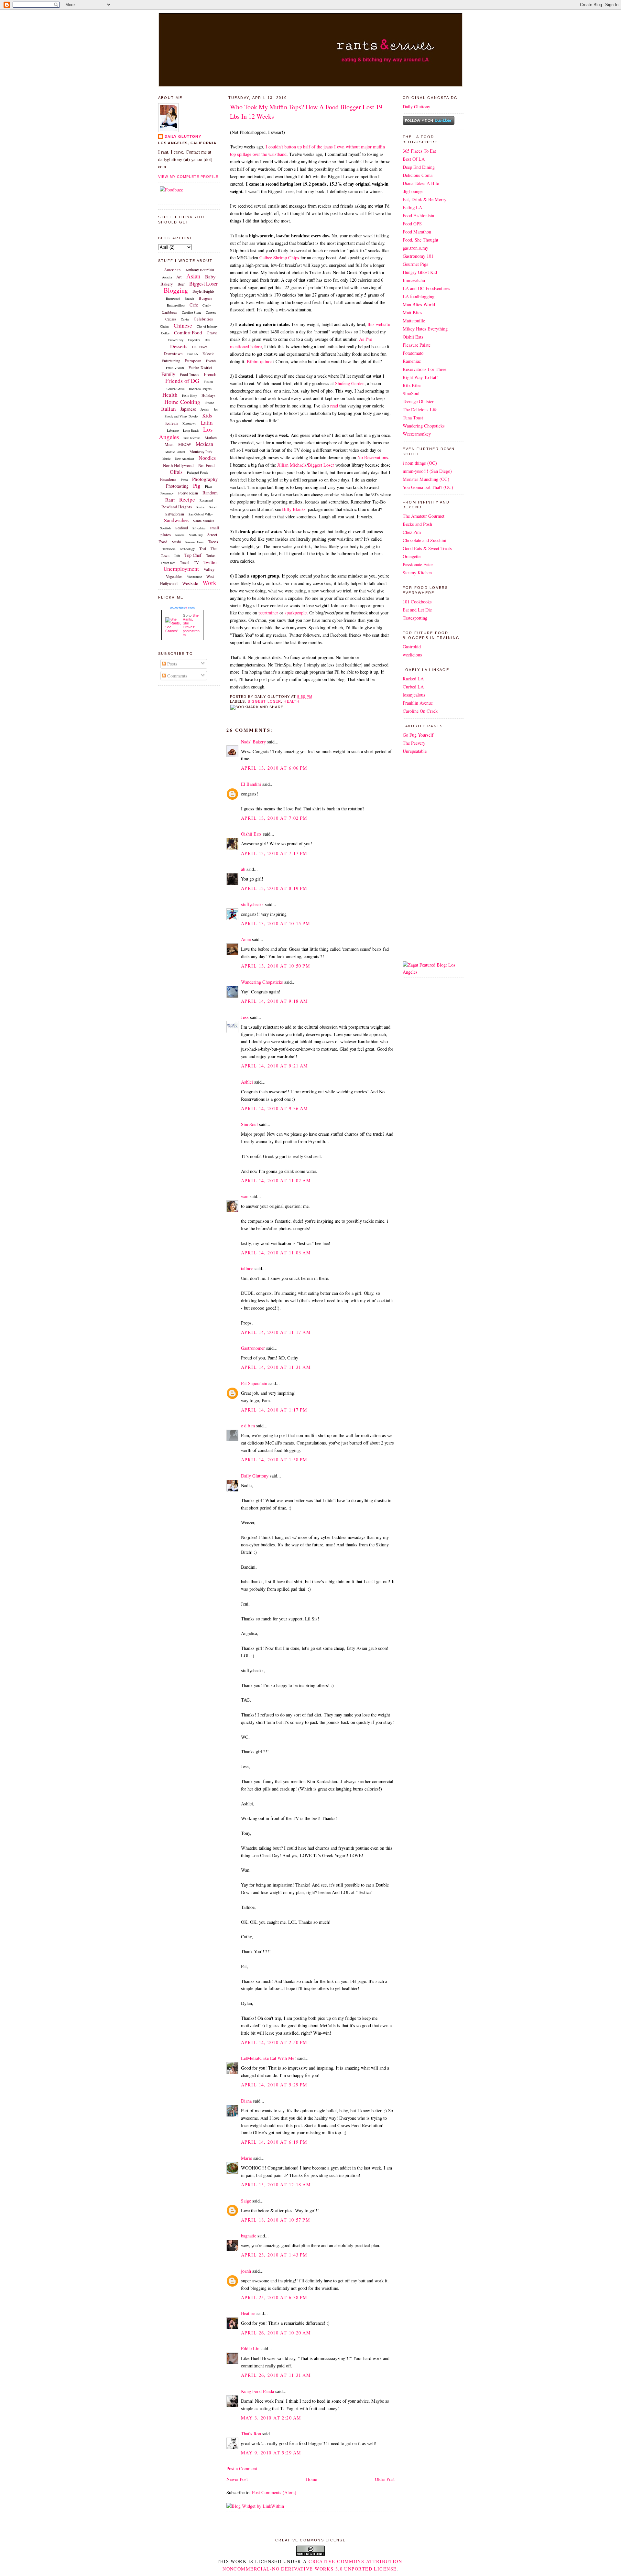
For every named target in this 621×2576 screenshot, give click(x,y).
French (210, 374)
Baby (210, 276)
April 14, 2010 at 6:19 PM (274, 2142)
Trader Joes (168, 563)
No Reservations (373, 457)
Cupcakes (194, 340)
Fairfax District (200, 367)
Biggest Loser (203, 283)
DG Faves (200, 347)
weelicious (412, 655)
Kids (207, 415)
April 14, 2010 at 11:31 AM (276, 1367)
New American (185, 459)
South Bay (196, 535)
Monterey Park (201, 451)
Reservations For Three (425, 369)
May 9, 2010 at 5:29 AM (271, 2453)
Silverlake (199, 528)
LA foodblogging (419, 296)
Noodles (207, 458)
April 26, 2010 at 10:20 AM (276, 2333)
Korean (172, 423)
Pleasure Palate (417, 345)
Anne (246, 939)
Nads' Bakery (253, 742)
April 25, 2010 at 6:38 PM (274, 2297)
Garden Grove (175, 389)
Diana (246, 2101)
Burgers (205, 298)
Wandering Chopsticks (262, 982)
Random (210, 493)
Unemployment (181, 568)
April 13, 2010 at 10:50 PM (276, 966)
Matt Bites (413, 313)
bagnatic (249, 2236)
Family (168, 374)
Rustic (201, 507)
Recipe (187, 499)
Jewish (205, 409)
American (172, 270)
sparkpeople (296, 613)
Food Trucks (190, 374)
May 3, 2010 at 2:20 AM (271, 2418)
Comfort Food (188, 332)
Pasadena (168, 479)
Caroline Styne (191, 312)
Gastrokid (412, 647)
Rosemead (206, 500)
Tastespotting (415, 618)
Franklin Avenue (418, 703)
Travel (185, 562)
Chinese (183, 325)
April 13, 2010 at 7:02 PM (274, 818)
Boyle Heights (203, 291)
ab (243, 869)
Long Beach (191, 430)
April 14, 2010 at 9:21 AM (275, 1066)
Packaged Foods (197, 472)
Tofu (177, 556)
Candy (207, 305)
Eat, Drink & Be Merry (425, 199)
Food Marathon (417, 232)
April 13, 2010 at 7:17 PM (274, 853)
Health (170, 395)
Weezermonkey (417, 434)
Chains (165, 326)
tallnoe (247, 1268)
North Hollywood (178, 465)
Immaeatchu (414, 280)
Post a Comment (242, 2468)
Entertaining (171, 361)
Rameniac (412, 361)
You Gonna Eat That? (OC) (428, 487)
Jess (245, 1017)
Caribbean (169, 312)
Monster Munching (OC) (426, 479)
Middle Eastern (175, 452)
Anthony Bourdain (200, 270)
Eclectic (208, 353)
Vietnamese (194, 577)
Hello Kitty (190, 395)
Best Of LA (414, 159)
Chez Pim (412, 532)
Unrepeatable (415, 751)
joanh (246, 2271)
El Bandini (251, 784)
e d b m (248, 1426)
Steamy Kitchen (417, 573)
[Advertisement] (422, 858)
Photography (205, 479)
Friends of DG (182, 381)
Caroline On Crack (420, 711)
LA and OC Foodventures (426, 288)
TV (196, 562)
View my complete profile (188, 177)
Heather (248, 2313)
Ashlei (247, 1082)
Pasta (184, 480)
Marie (246, 2158)
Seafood (182, 528)
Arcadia (167, 277)
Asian (193, 276)
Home (311, 2479)
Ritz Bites (412, 385)
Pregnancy (167, 493)
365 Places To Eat (419, 151)
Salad (213, 507)
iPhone (209, 403)
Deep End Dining (419, 167)
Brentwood (173, 298)
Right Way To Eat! (420, 377)
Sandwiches (176, 520)
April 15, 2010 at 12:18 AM (276, 2185)
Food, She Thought (420, 240)
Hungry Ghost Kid (420, 272)
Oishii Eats (251, 834)
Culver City (176, 340)
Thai (203, 548)
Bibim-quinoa (260, 361)
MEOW (185, 444)
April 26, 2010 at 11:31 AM (276, 2375)
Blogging (176, 290)
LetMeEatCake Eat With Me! (268, 2058)
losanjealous (414, 695)
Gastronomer (253, 1348)
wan (245, 1196)
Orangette (412, 556)
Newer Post (237, 2479)
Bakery (167, 284)
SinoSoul (249, 1124)
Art (179, 277)
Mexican (204, 444)
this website (379, 324)
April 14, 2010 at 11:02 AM (276, 1180)
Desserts (179, 346)
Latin (207, 422)
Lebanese (173, 430)
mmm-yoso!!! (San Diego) (427, 471)
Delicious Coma (418, 175)
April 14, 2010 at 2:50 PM (274, 2042)
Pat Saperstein (254, 1383)
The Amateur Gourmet (424, 516)
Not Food (207, 465)
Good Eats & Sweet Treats (427, 548)
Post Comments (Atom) (274, 2492)
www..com (182, 608)
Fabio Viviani (175, 368)
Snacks (180, 535)
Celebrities (203, 319)
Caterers (211, 312)
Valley (209, 569)
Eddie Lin (250, 2349)
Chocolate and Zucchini (425, 540)
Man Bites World (419, 304)
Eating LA (412, 207)
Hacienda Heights (200, 389)
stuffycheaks (252, 904)
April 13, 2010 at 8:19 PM (274, 888)
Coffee (165, 333)
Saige (246, 2201)
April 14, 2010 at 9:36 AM (275, 1108)
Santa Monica (204, 521)
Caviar (185, 319)
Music (166, 459)
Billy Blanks (294, 509)
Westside (190, 583)
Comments (177, 676)
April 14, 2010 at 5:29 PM (274, 2085)
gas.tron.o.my (415, 248)
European (193, 361)
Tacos (213, 542)
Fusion (208, 382)
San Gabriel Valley (201, 514)
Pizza (208, 486)
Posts (172, 664)
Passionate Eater (418, 564)
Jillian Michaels (292, 465)
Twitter (210, 562)
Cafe (194, 305)
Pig (197, 486)
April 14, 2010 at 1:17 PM (274, 1410)
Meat (169, 444)
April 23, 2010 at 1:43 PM (274, 2255)
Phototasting (177, 486)
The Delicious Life (420, 410)
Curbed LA (413, 687)
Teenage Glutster (418, 401)
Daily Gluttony (183, 136)
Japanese (188, 409)
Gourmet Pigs (415, 264)
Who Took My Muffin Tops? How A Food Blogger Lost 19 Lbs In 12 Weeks (306, 111)
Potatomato (413, 353)
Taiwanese (169, 549)
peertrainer (268, 613)
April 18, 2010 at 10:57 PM (276, 2220)
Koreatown (189, 423)
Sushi (176, 542)
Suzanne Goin (194, 542)
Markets (211, 438)
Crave (212, 333)
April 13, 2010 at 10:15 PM (276, 923)
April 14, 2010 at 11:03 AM (276, 1253)
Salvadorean (175, 514)
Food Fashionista (418, 216)
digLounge (413, 191)
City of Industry (207, 326)
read (334, 406)
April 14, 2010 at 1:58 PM (274, 1460)
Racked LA (413, 679)
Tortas (211, 555)
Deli (207, 340)
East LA (193, 354)
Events (211, 361)
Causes (171, 319)
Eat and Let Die (417, 610)
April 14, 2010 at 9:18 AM (275, 1001)
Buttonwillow (176, 305)
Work (209, 583)
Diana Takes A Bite (421, 183)
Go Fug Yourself (418, 735)
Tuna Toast (413, 418)
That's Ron (251, 2434)
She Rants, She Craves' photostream (191, 625)
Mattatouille (414, 321)
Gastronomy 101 (418, 256)
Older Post (385, 2479)
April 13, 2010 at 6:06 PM (274, 768)
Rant (170, 500)
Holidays (208, 395)
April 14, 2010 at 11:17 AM (276, 1332)
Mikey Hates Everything (425, 329)
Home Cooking (182, 402)
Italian (169, 409)
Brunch (189, 298)
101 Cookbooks (417, 602)
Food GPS (412, 224)
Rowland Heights (177, 507)
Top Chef (193, 555)
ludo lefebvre (192, 438)
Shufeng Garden (350, 383)
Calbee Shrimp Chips (279, 258)
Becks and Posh (417, 524)
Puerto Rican (188, 493)
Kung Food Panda (257, 2391)
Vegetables (174, 576)
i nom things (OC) (420, 463)
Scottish (165, 528)
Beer (181, 284)
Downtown (173, 353)
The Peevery (414, 743)
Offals (176, 472)
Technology (187, 549)
